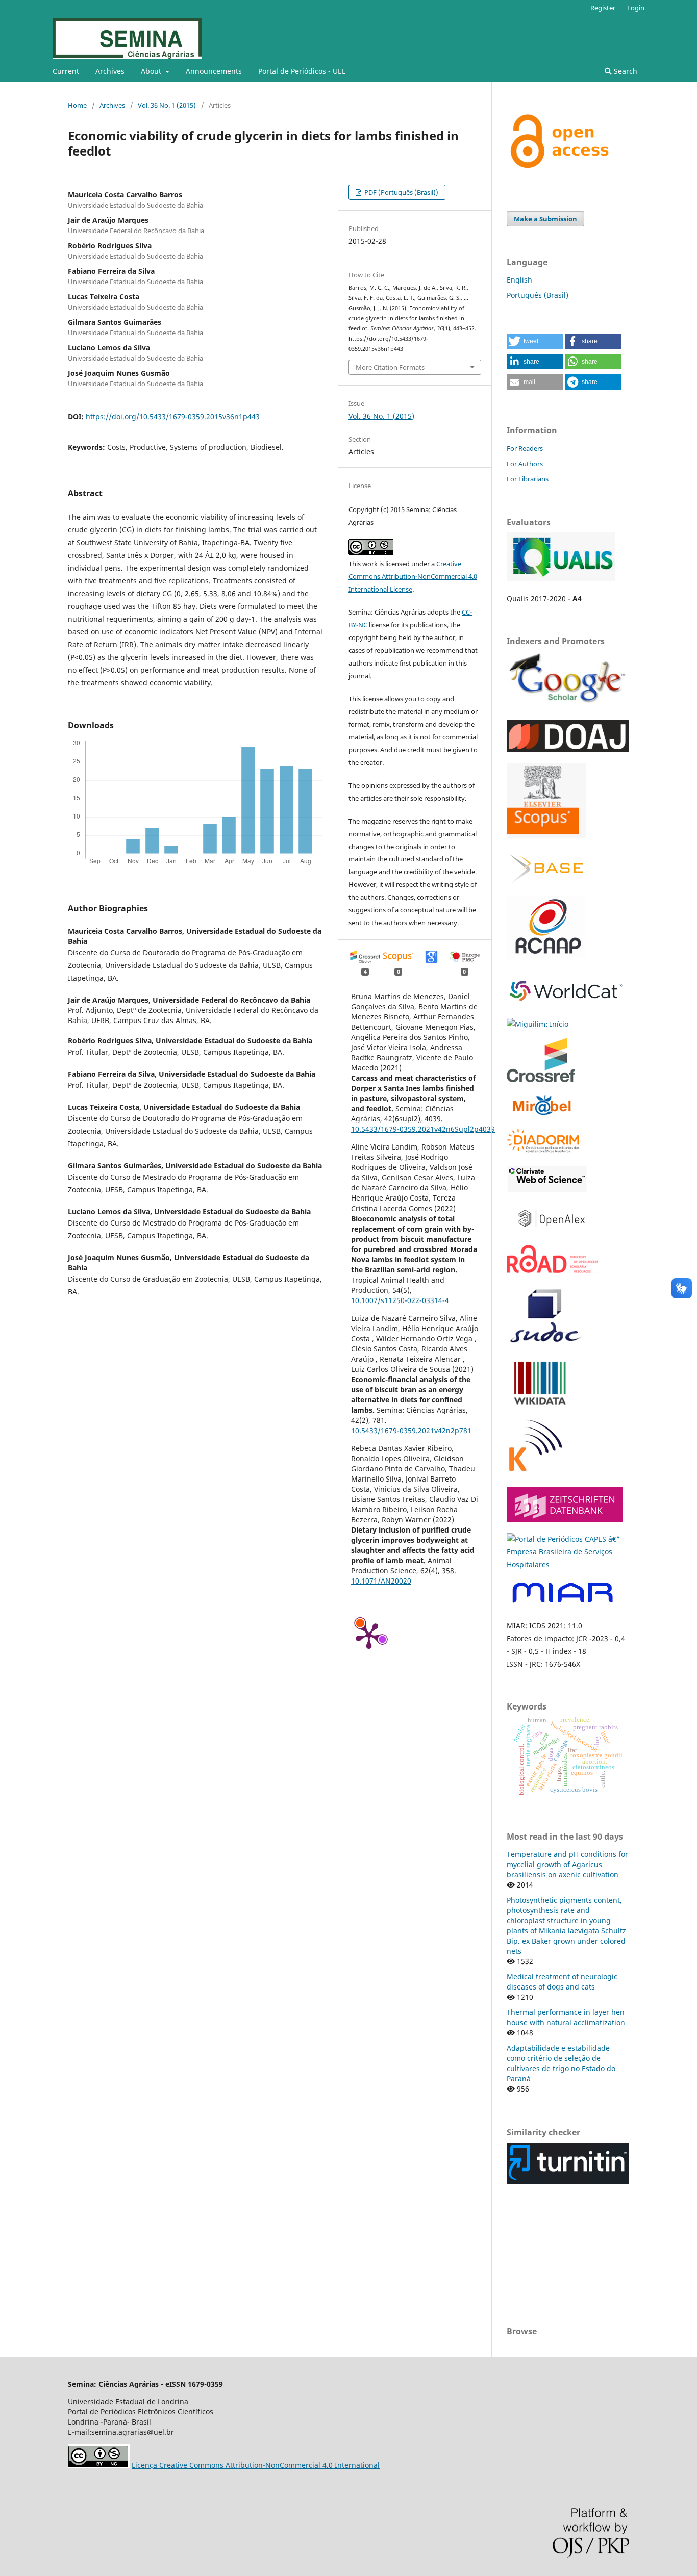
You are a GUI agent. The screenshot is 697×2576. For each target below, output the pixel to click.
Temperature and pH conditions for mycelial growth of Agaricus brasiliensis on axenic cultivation (567, 1864)
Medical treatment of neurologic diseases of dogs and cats (562, 1982)
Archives (110, 71)
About (152, 71)
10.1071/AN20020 (381, 1581)
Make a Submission (545, 219)
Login (636, 8)
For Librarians (528, 479)
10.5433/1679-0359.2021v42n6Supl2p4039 (423, 1129)
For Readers (525, 448)
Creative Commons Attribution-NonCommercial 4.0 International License (413, 576)
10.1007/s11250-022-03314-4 (400, 1300)
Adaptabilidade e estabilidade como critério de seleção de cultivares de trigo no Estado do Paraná (561, 2063)
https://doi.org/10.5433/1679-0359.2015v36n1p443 (173, 416)
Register (603, 8)
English (519, 280)
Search (625, 71)
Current (66, 71)
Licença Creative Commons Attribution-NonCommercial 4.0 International (256, 2465)
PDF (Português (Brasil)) (401, 192)
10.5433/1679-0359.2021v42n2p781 (411, 1430)
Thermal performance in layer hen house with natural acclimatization (566, 2017)
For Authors (525, 464)
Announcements (214, 71)
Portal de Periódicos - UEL (302, 71)
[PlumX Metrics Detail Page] (369, 1635)
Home (77, 105)
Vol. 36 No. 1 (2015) (167, 105)
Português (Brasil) (538, 295)
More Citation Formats (390, 367)
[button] (535, 341)
